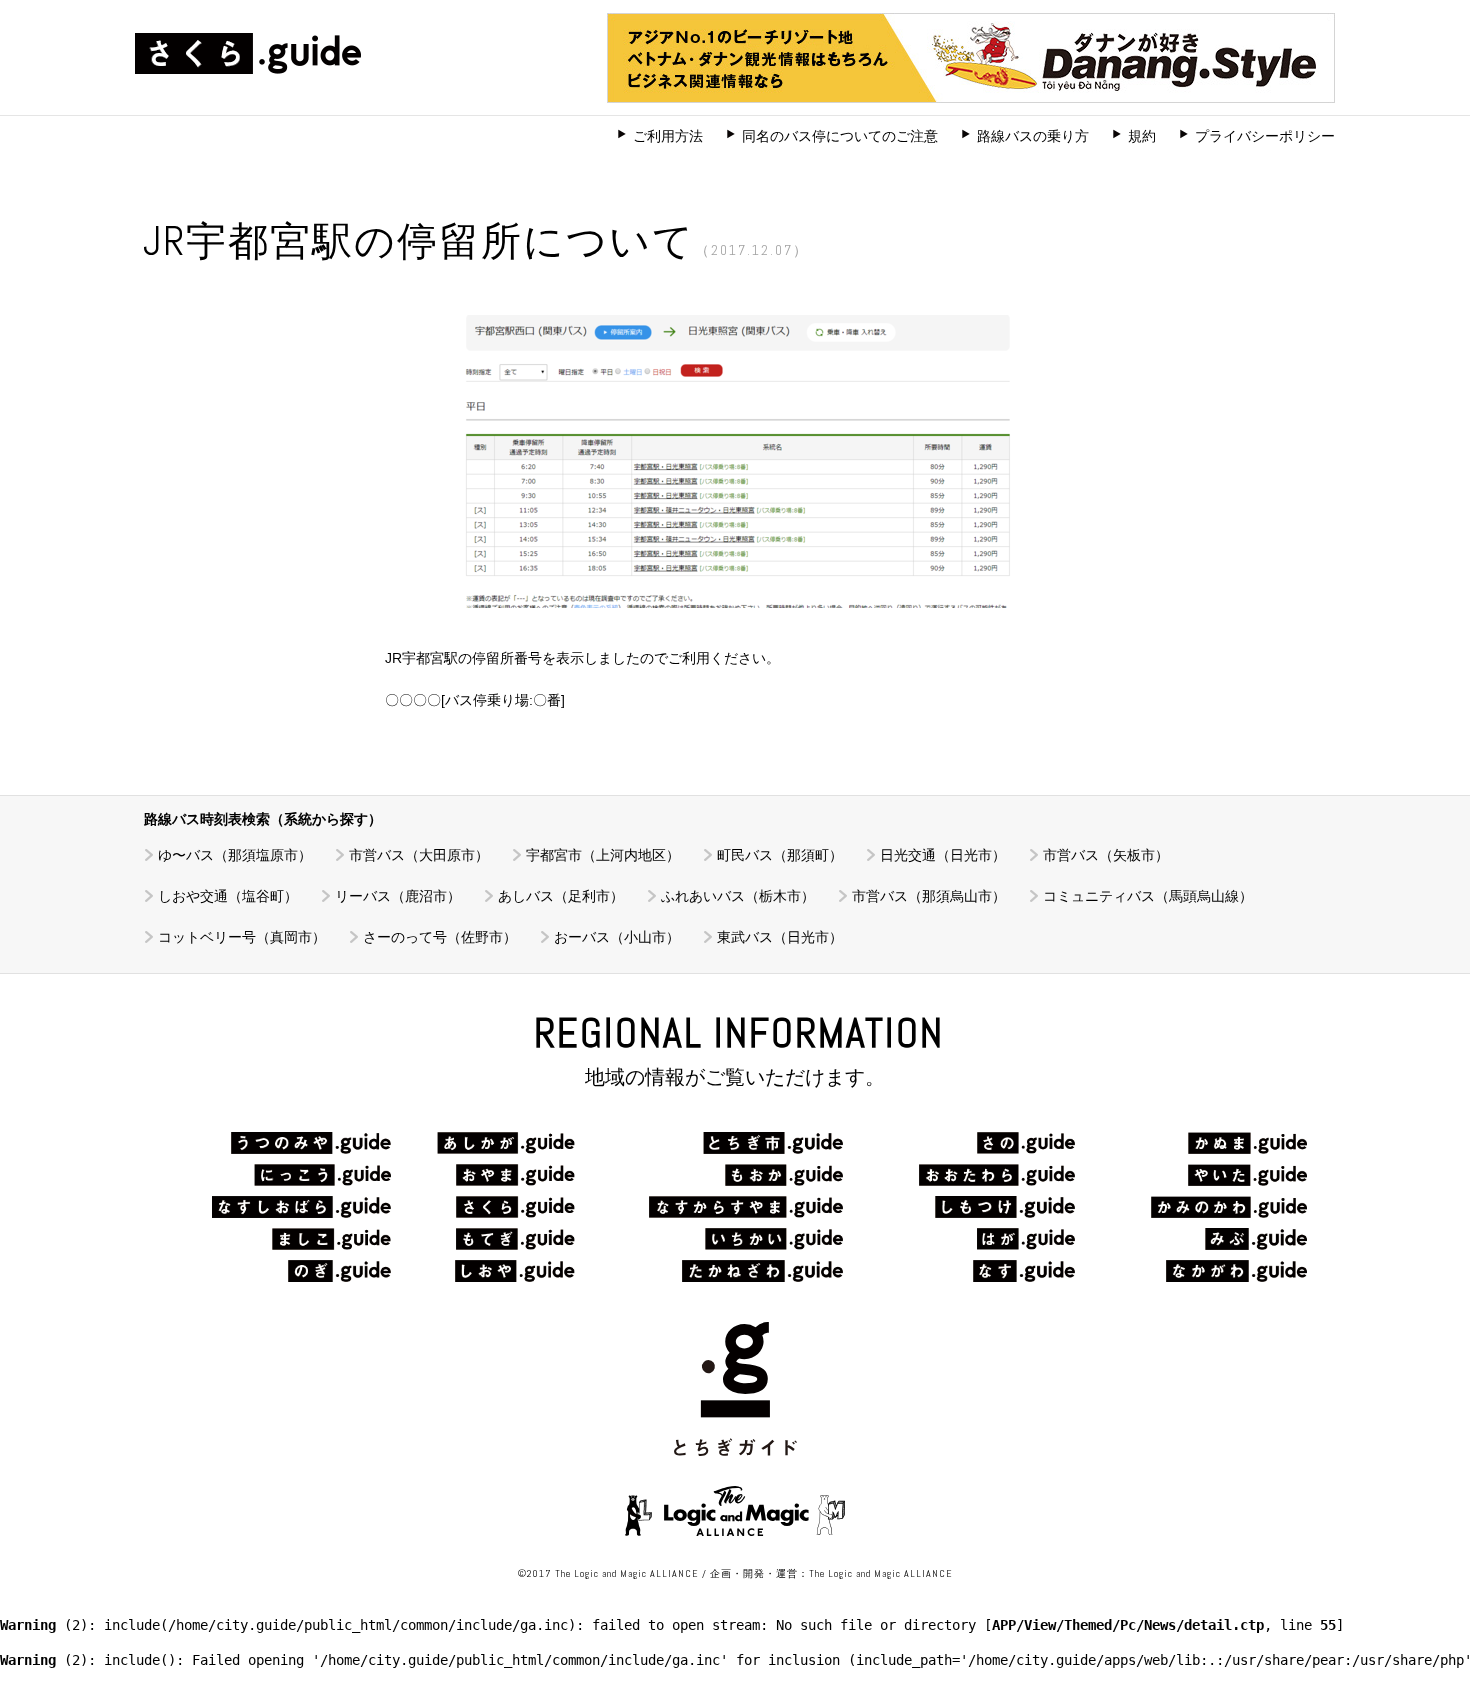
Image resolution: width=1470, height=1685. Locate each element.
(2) (44, 1625)
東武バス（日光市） (780, 937)
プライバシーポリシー (1265, 136)
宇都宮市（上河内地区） (603, 855)
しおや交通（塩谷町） (228, 896)
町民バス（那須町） (780, 855)
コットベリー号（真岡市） (242, 937)
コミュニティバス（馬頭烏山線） (1148, 896)
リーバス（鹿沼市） (398, 896)
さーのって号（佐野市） (440, 937)
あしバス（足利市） (561, 896)
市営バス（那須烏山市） (929, 896)
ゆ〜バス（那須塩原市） (235, 855)
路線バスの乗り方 (1033, 136)
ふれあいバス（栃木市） (738, 896)
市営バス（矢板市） (1106, 855)
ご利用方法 (668, 136)
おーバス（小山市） (617, 937)
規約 (1142, 136)
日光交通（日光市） (943, 855)
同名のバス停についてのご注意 (840, 136)
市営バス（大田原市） (419, 855)
